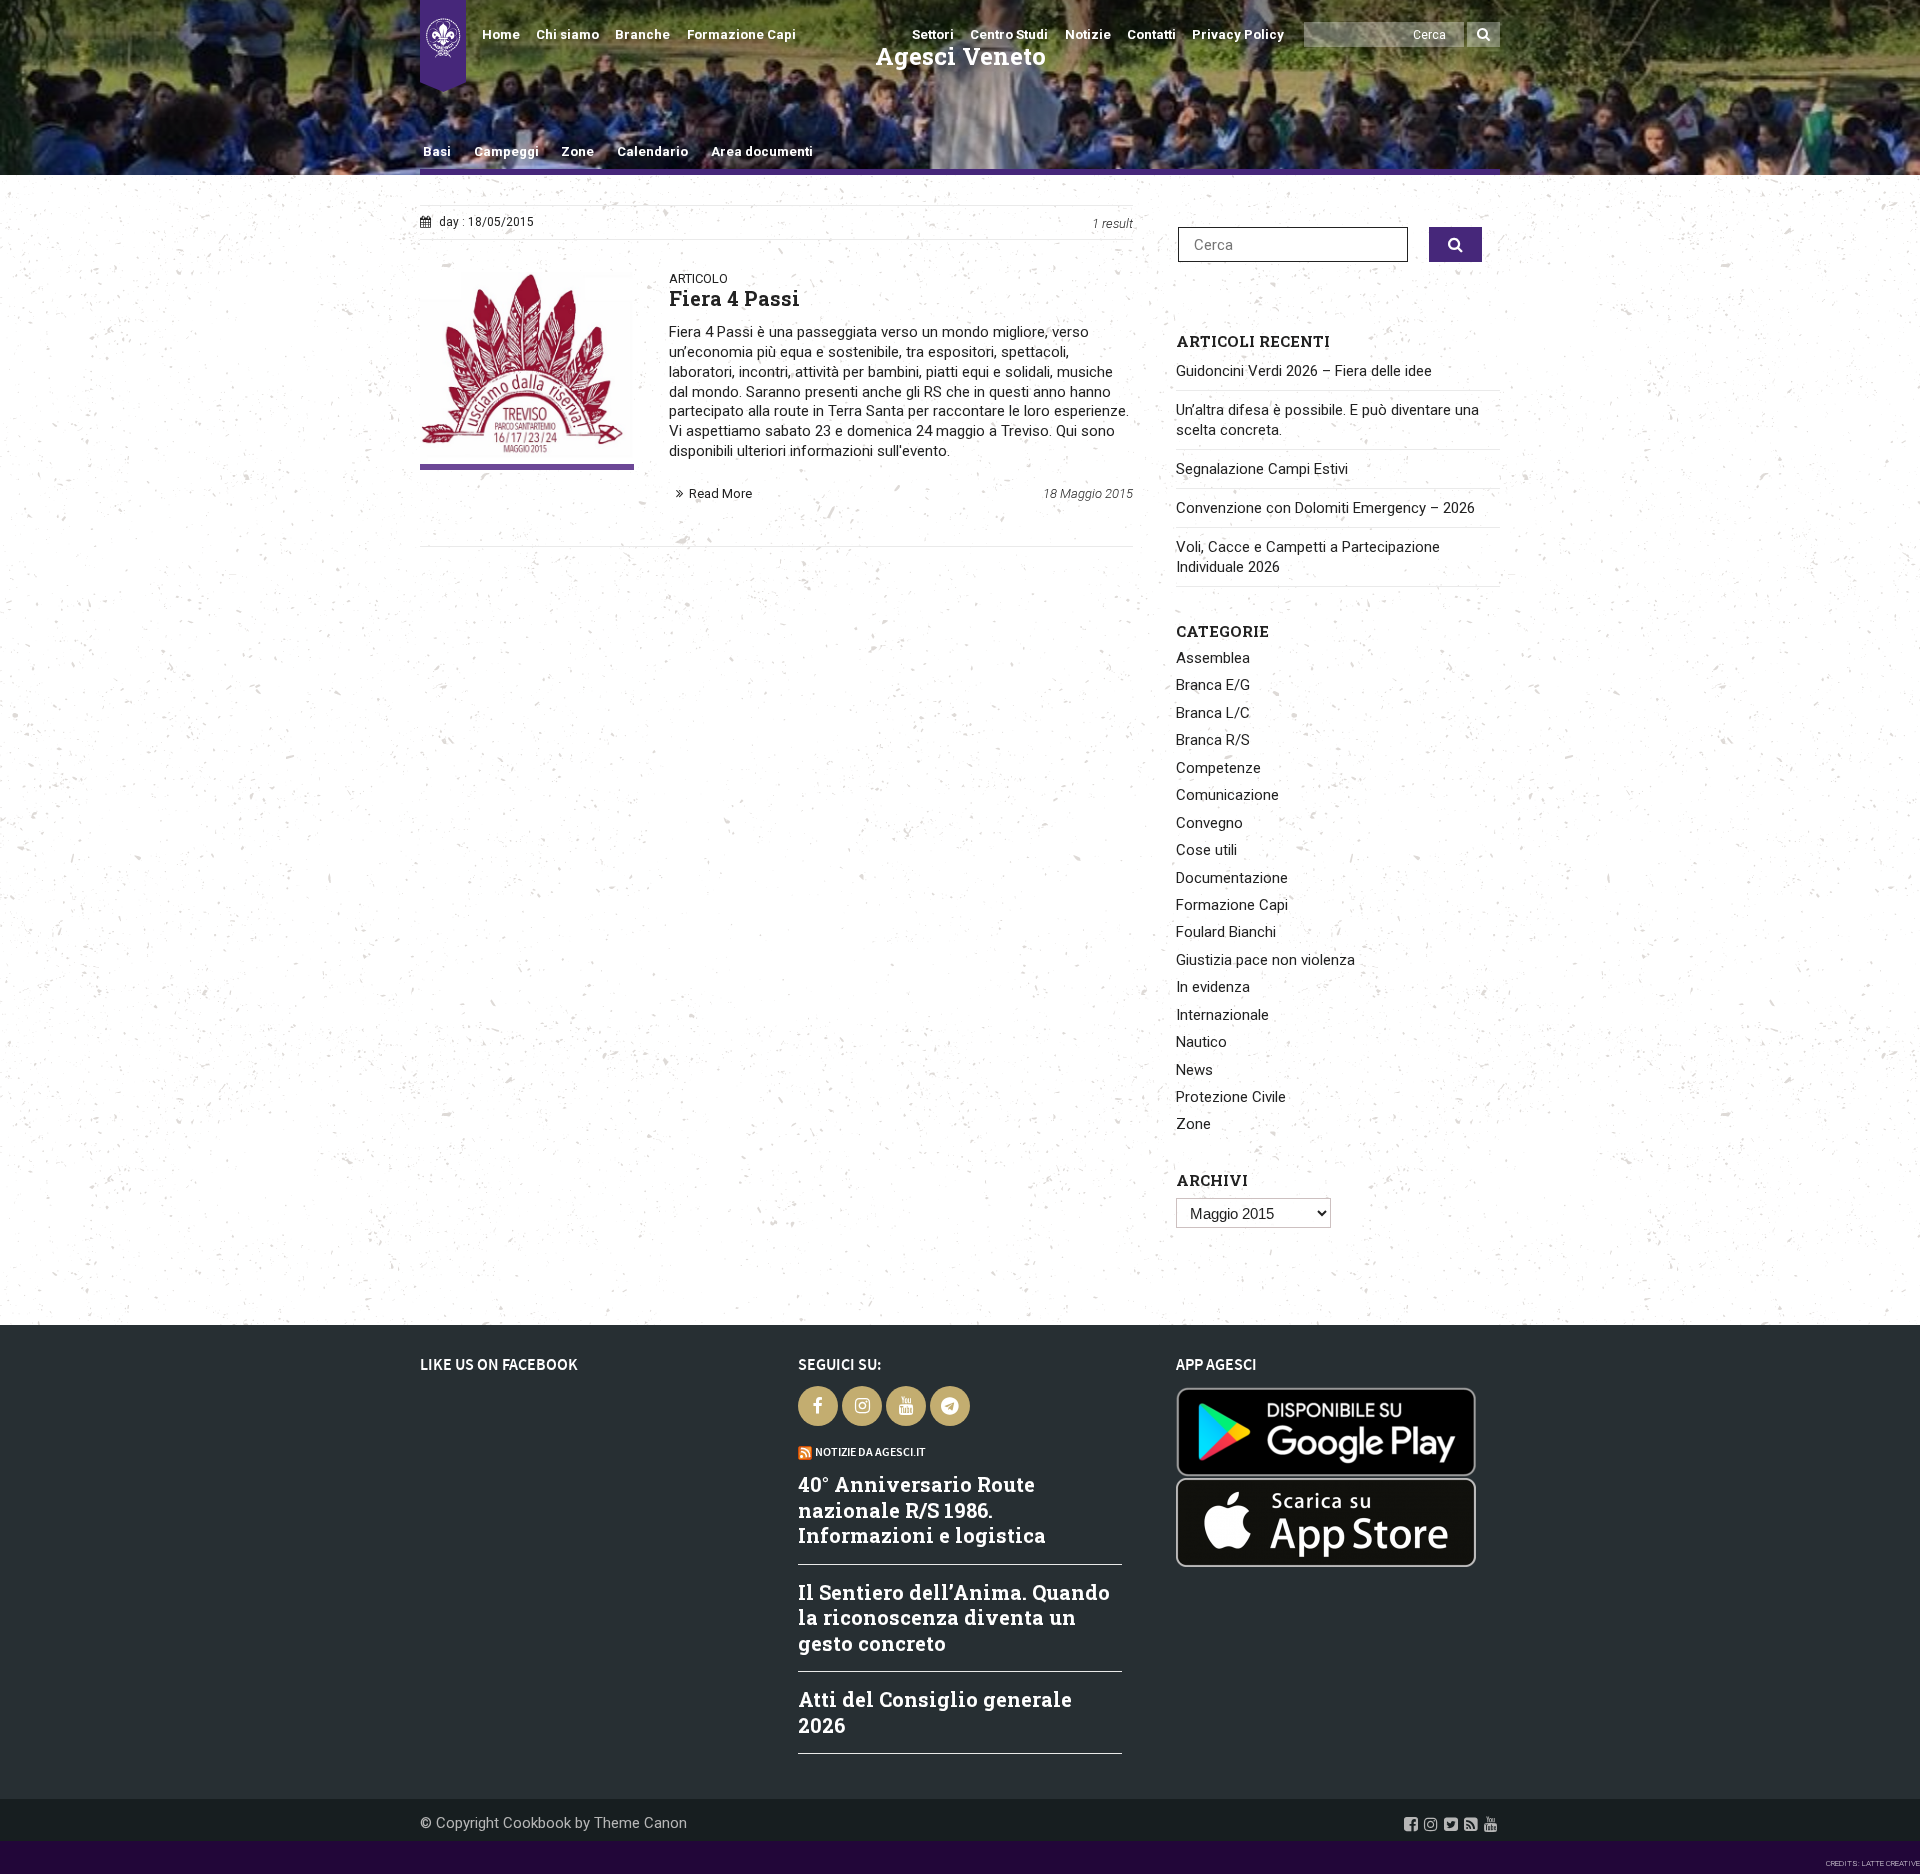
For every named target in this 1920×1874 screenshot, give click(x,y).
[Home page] (443, 46)
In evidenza (1213, 987)
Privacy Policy (1238, 34)
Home (501, 34)
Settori (933, 34)
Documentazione (1232, 878)
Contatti (1151, 34)
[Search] (1483, 34)
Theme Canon (640, 1823)
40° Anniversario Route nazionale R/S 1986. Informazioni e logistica (922, 1509)
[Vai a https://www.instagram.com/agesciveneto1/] (1431, 1824)
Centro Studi (1009, 34)
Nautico (1201, 1042)
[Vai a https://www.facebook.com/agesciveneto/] (1411, 1824)
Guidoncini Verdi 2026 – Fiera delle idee (1304, 371)
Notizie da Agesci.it (870, 1452)
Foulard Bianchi (1226, 932)
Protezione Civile (1231, 1097)
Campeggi (506, 151)
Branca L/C (1213, 713)
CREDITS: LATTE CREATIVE (1873, 1863)
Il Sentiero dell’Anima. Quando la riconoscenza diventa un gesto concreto (954, 1617)
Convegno (1209, 823)
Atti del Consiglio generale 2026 (935, 1712)
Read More (720, 493)
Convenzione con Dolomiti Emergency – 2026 (1325, 508)
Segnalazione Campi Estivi (1262, 469)
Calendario (652, 151)
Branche (642, 34)
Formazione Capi (741, 34)
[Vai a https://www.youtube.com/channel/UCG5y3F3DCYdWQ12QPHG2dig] (1491, 1824)
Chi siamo (567, 34)
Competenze (1218, 768)
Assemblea (1213, 658)
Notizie (1088, 34)
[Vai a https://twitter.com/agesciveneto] (1451, 1824)
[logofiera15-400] (527, 368)
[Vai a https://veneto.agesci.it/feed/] (1471, 1824)
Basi (437, 151)
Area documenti (761, 151)
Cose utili (1206, 850)
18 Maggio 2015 (1088, 493)
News (1194, 1070)
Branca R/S (1213, 740)
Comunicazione (1227, 795)
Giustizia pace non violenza (1265, 960)
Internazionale (1222, 1015)
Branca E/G (1213, 685)
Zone (577, 151)
